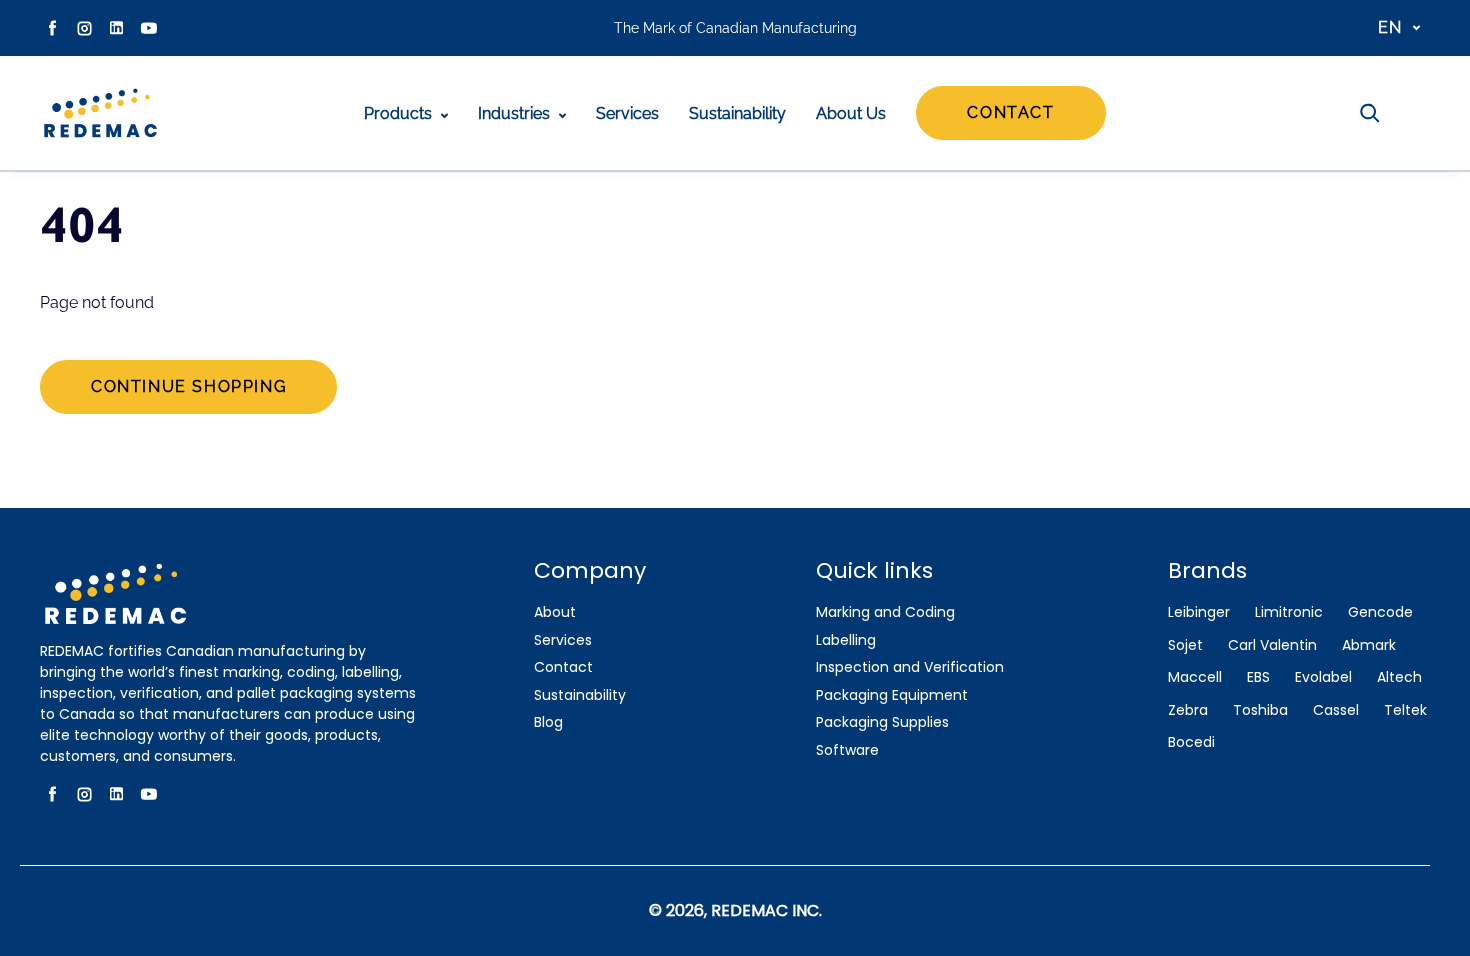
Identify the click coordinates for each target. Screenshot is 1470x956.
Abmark (1369, 645)
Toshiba (1260, 710)
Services (627, 113)
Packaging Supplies (882, 722)
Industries (516, 113)
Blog (548, 722)
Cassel (1336, 710)
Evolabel (1323, 677)
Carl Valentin (1272, 645)
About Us (851, 113)
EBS (1258, 677)
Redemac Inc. (766, 910)
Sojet (1185, 645)
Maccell (1195, 677)
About (555, 612)
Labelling (846, 640)
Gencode (1380, 612)
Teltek (1405, 710)
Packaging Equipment (892, 695)
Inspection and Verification (910, 667)
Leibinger (1199, 612)
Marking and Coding (885, 612)
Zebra (1188, 710)
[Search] (1370, 113)
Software (847, 750)
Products (400, 113)
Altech (1399, 677)
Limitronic (1289, 612)
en (1390, 27)
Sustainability (737, 113)
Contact (1010, 112)
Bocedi (1191, 742)
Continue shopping (188, 386)
